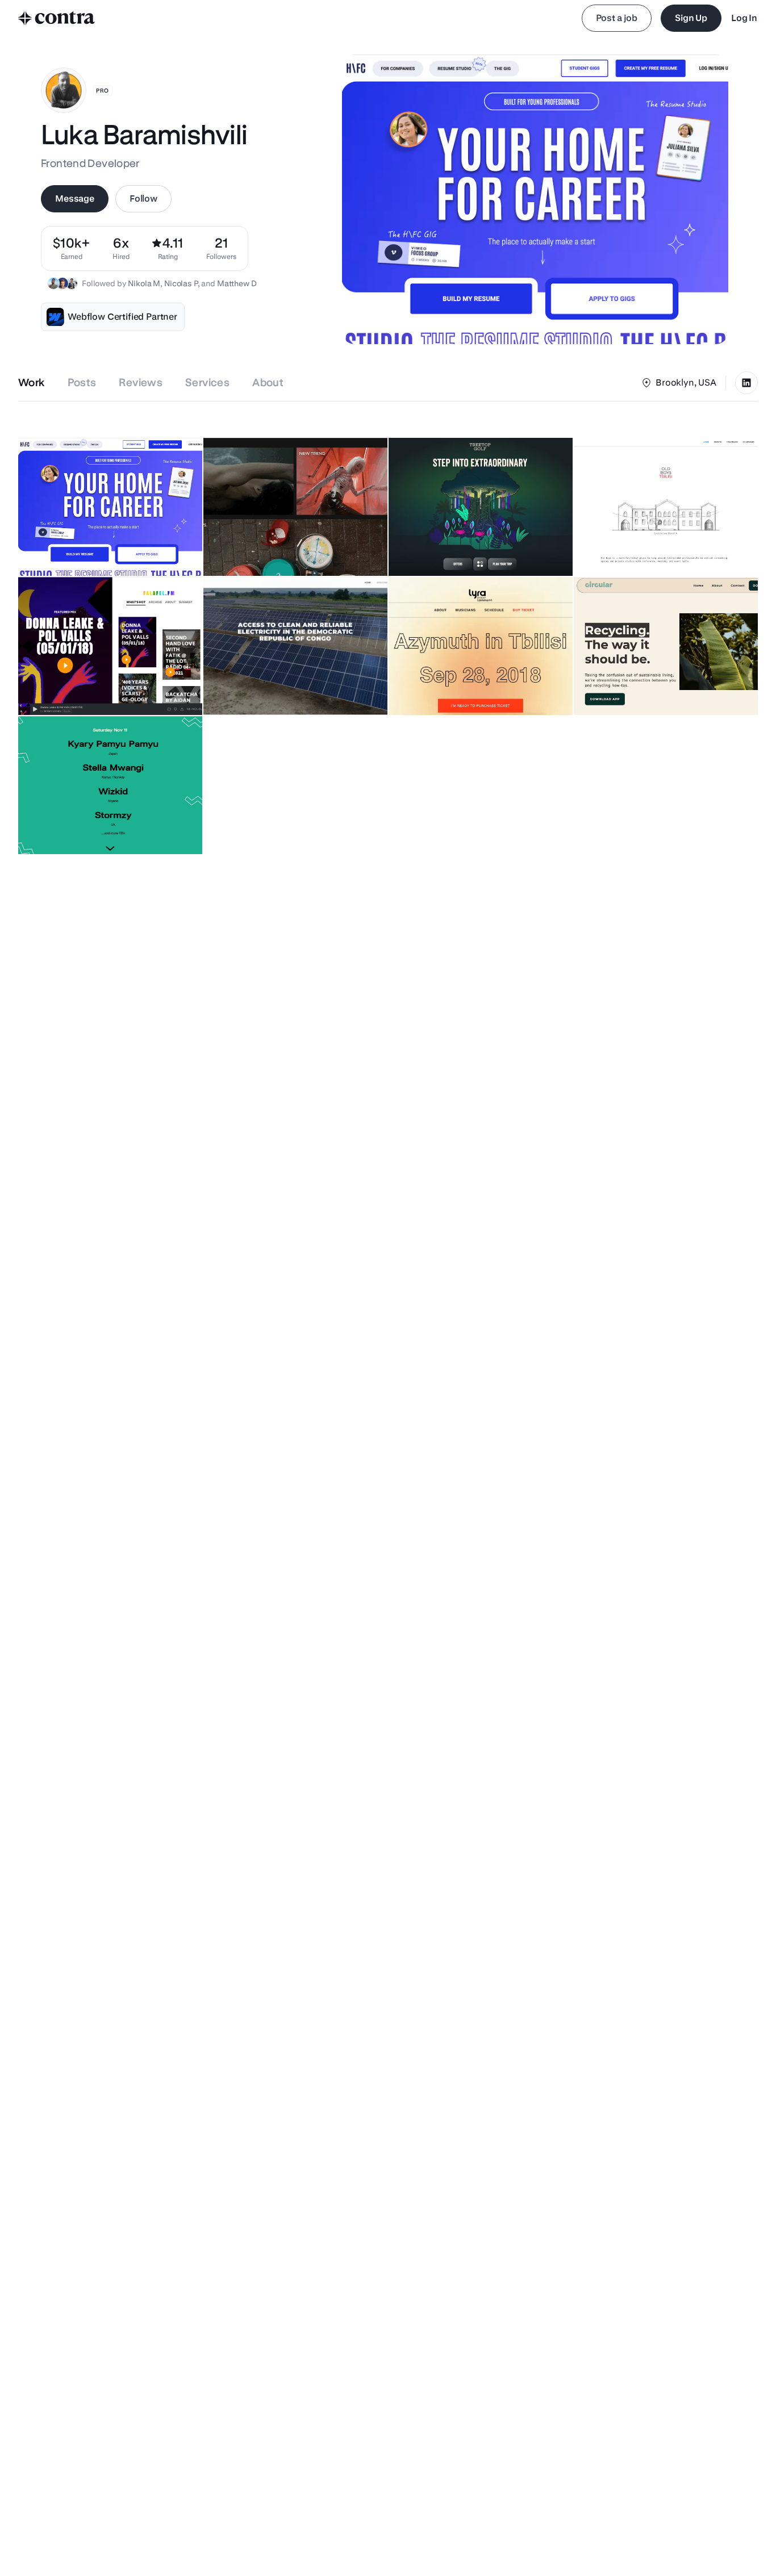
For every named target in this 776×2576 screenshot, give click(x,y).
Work (32, 382)
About (268, 382)
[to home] (57, 18)
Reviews (141, 382)
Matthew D (237, 283)
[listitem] (222, 248)
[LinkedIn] (746, 383)
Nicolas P (181, 283)
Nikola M (144, 283)
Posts (82, 382)
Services (207, 382)
